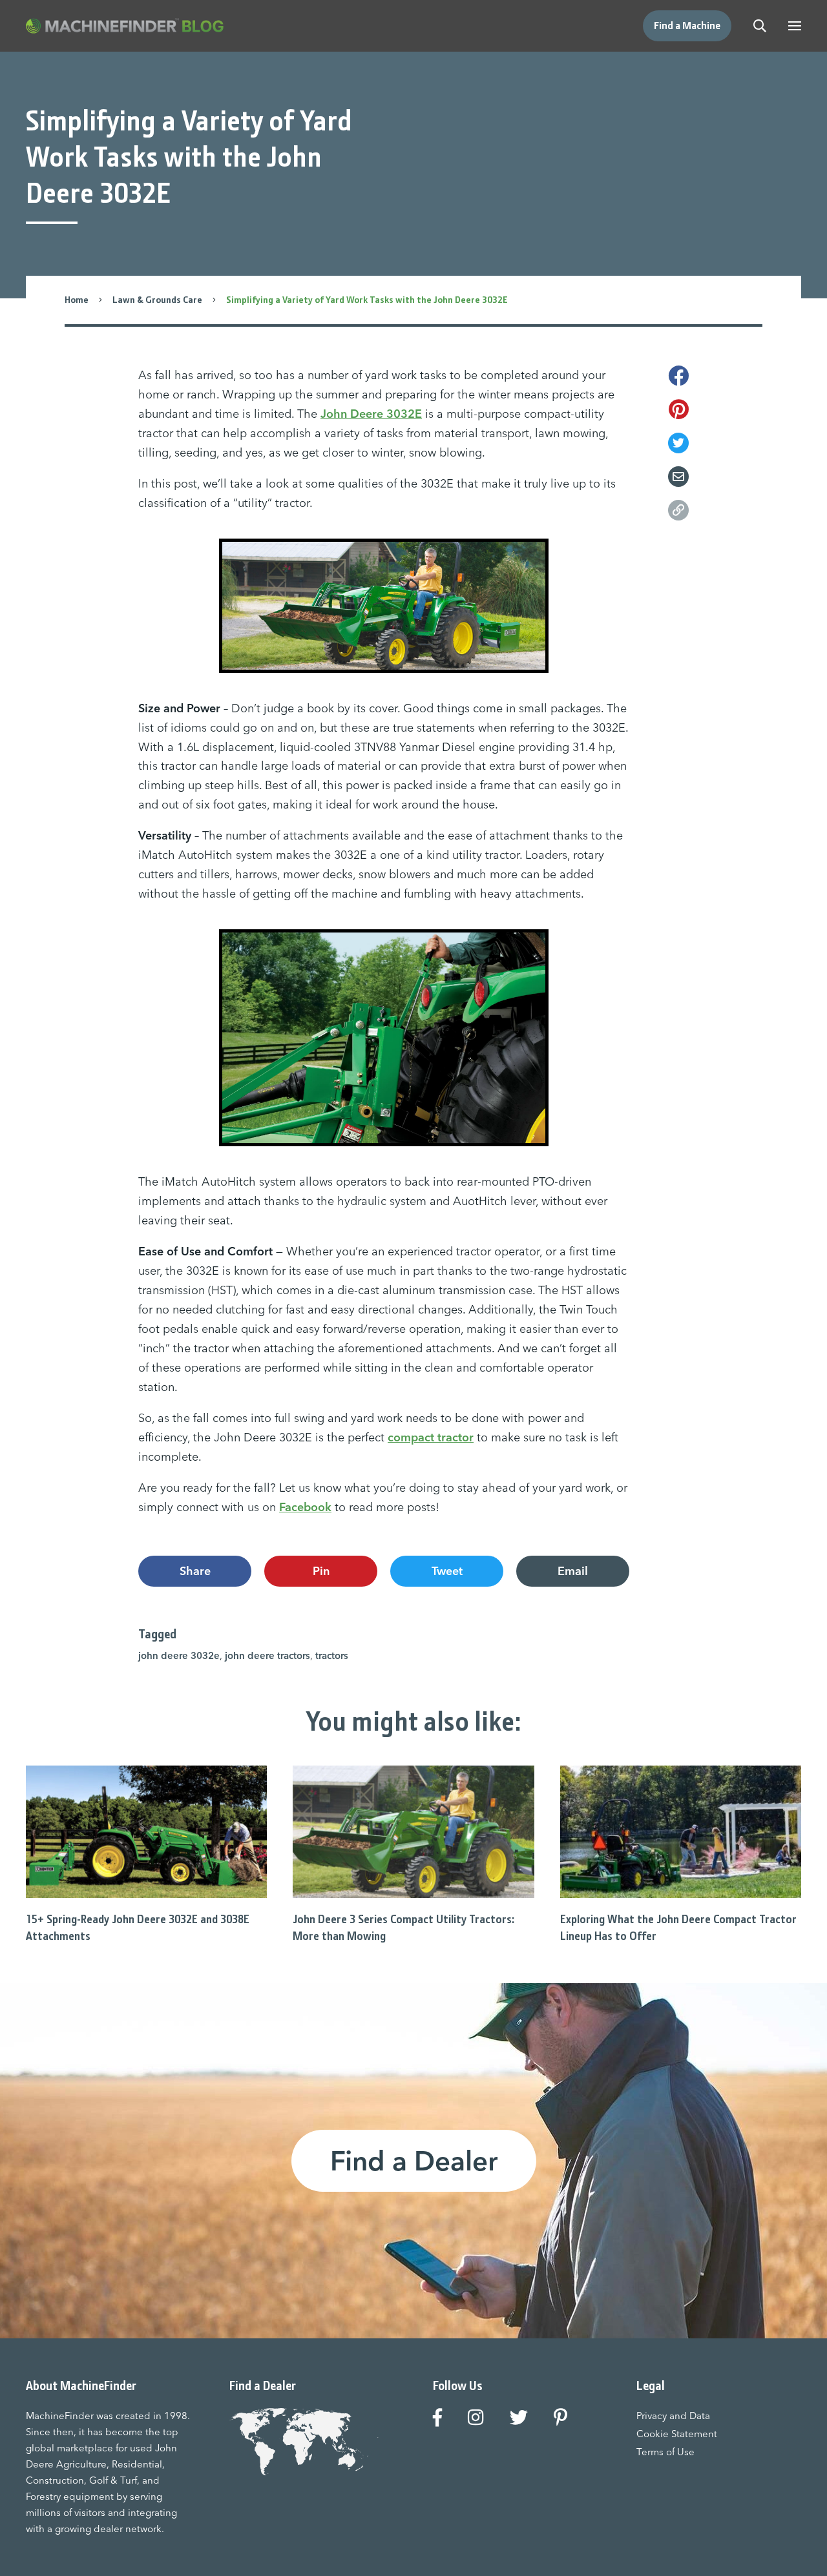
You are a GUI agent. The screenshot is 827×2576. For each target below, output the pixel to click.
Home (77, 300)
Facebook (305, 1507)
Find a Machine (687, 26)
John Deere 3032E (371, 414)
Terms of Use (665, 2452)
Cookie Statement (677, 2434)
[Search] (760, 26)
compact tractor (431, 1437)
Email (573, 1571)
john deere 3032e (179, 1655)
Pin (321, 1571)
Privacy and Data (673, 2416)
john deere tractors (267, 1655)
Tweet (447, 1571)
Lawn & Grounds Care (157, 300)
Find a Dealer (414, 2161)
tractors (332, 1655)
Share (195, 1571)
